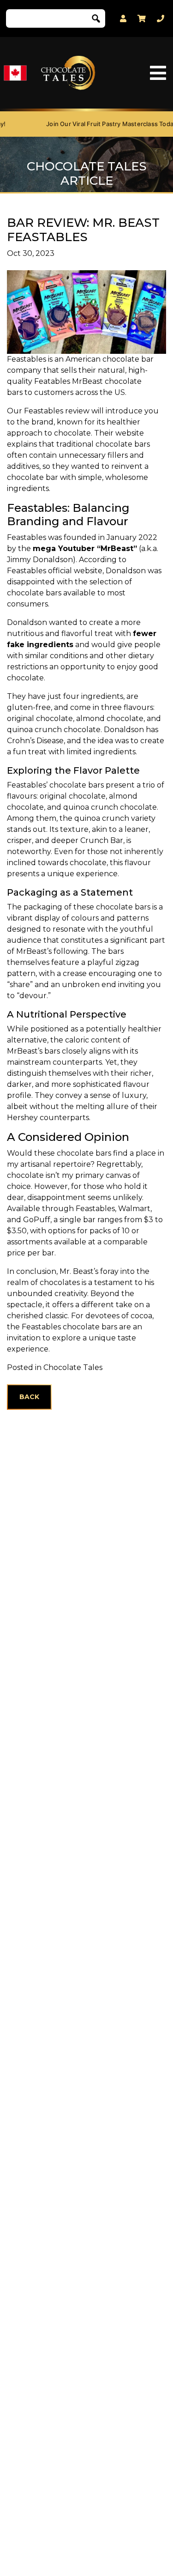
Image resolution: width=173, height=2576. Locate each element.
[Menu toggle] (158, 73)
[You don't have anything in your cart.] (142, 18)
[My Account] (123, 19)
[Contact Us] (161, 19)
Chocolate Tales (73, 1367)
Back (29, 1397)
